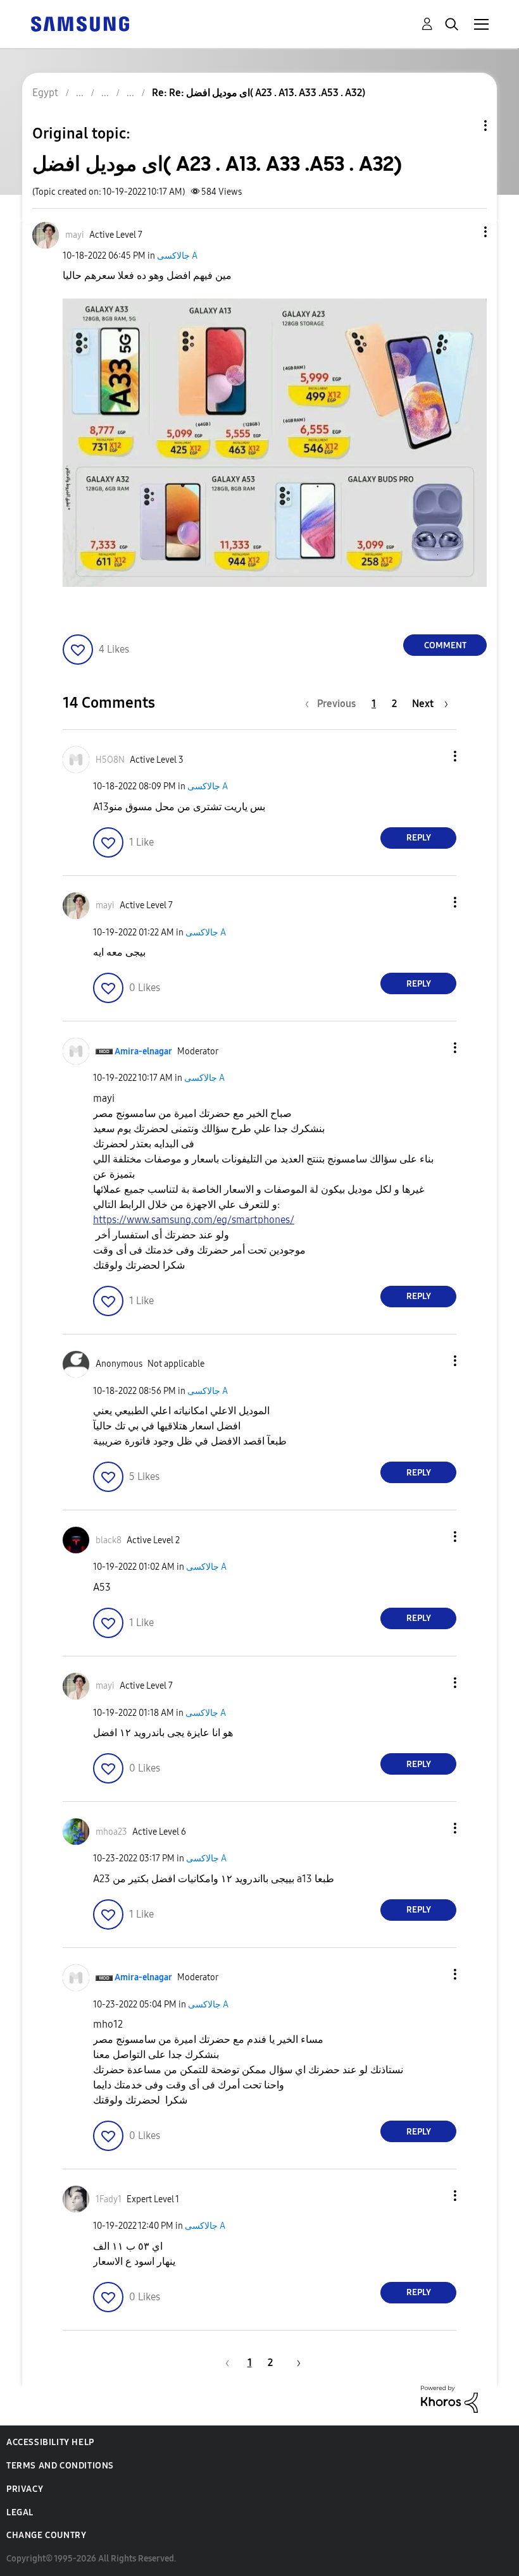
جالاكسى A (177, 256)
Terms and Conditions (60, 2466)
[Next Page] (294, 2363)
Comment (445, 645)
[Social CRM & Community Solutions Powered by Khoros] (449, 2398)
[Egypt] (80, 23)
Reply (419, 838)
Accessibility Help (50, 2442)
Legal (20, 2512)
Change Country (46, 2535)
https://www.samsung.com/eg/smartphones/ (194, 1220)
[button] (465, 232)
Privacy (25, 2489)
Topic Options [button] (464, 126)
